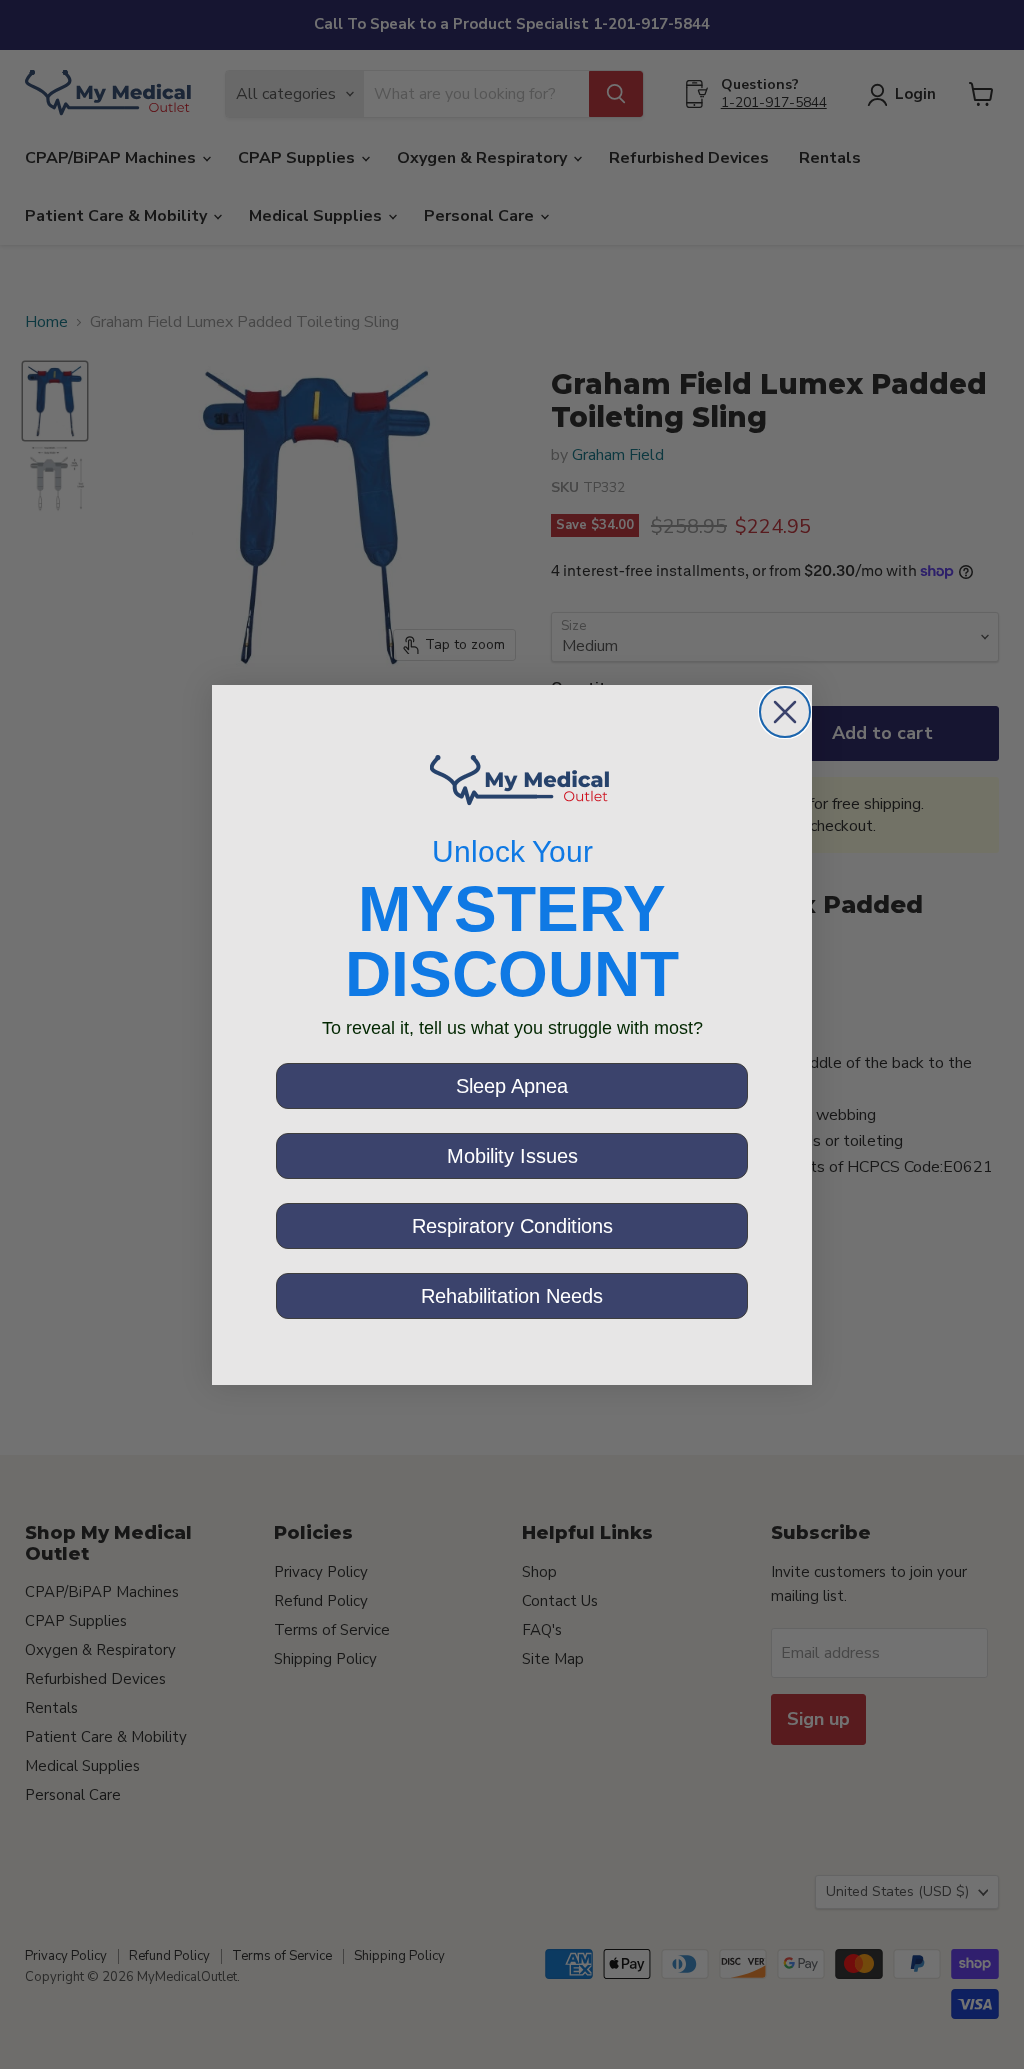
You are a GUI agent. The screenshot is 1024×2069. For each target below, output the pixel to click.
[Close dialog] (785, 712)
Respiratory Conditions (512, 1226)
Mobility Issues (512, 1156)
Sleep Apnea (512, 1086)
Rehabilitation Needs (512, 1296)
